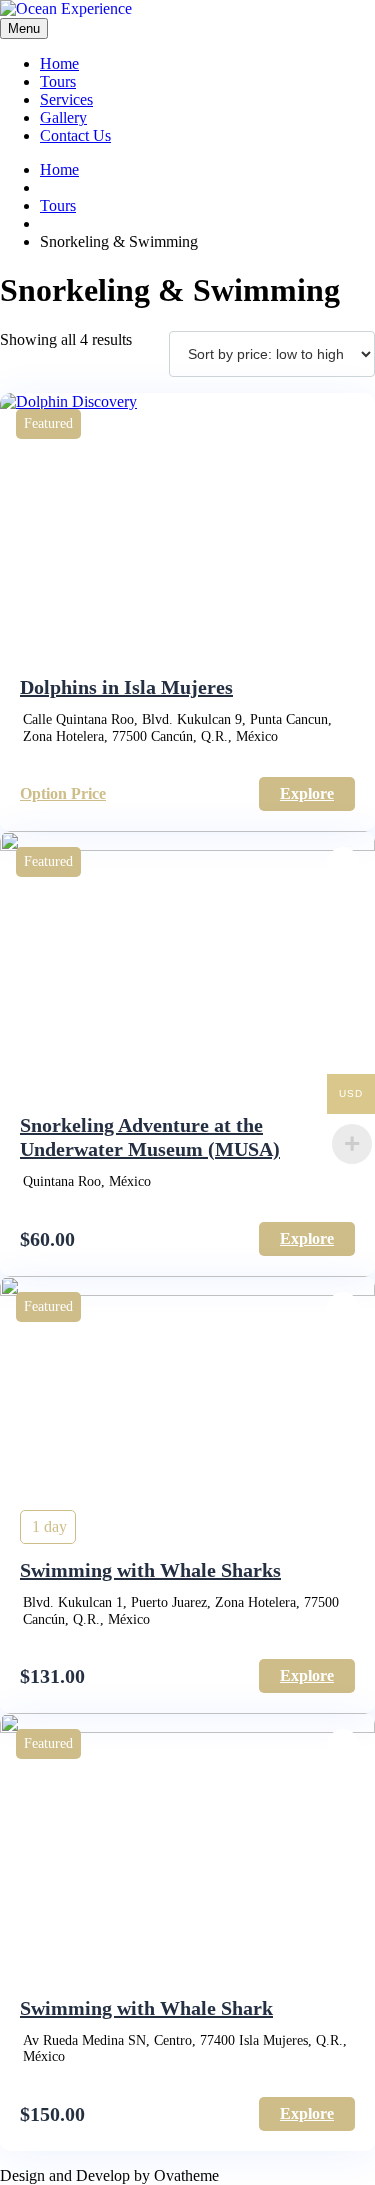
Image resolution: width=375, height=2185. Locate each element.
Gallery (63, 117)
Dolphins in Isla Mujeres (126, 687)
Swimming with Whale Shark (146, 2008)
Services (66, 99)
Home (59, 63)
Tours (58, 81)
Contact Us (75, 135)
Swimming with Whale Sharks (150, 1570)
